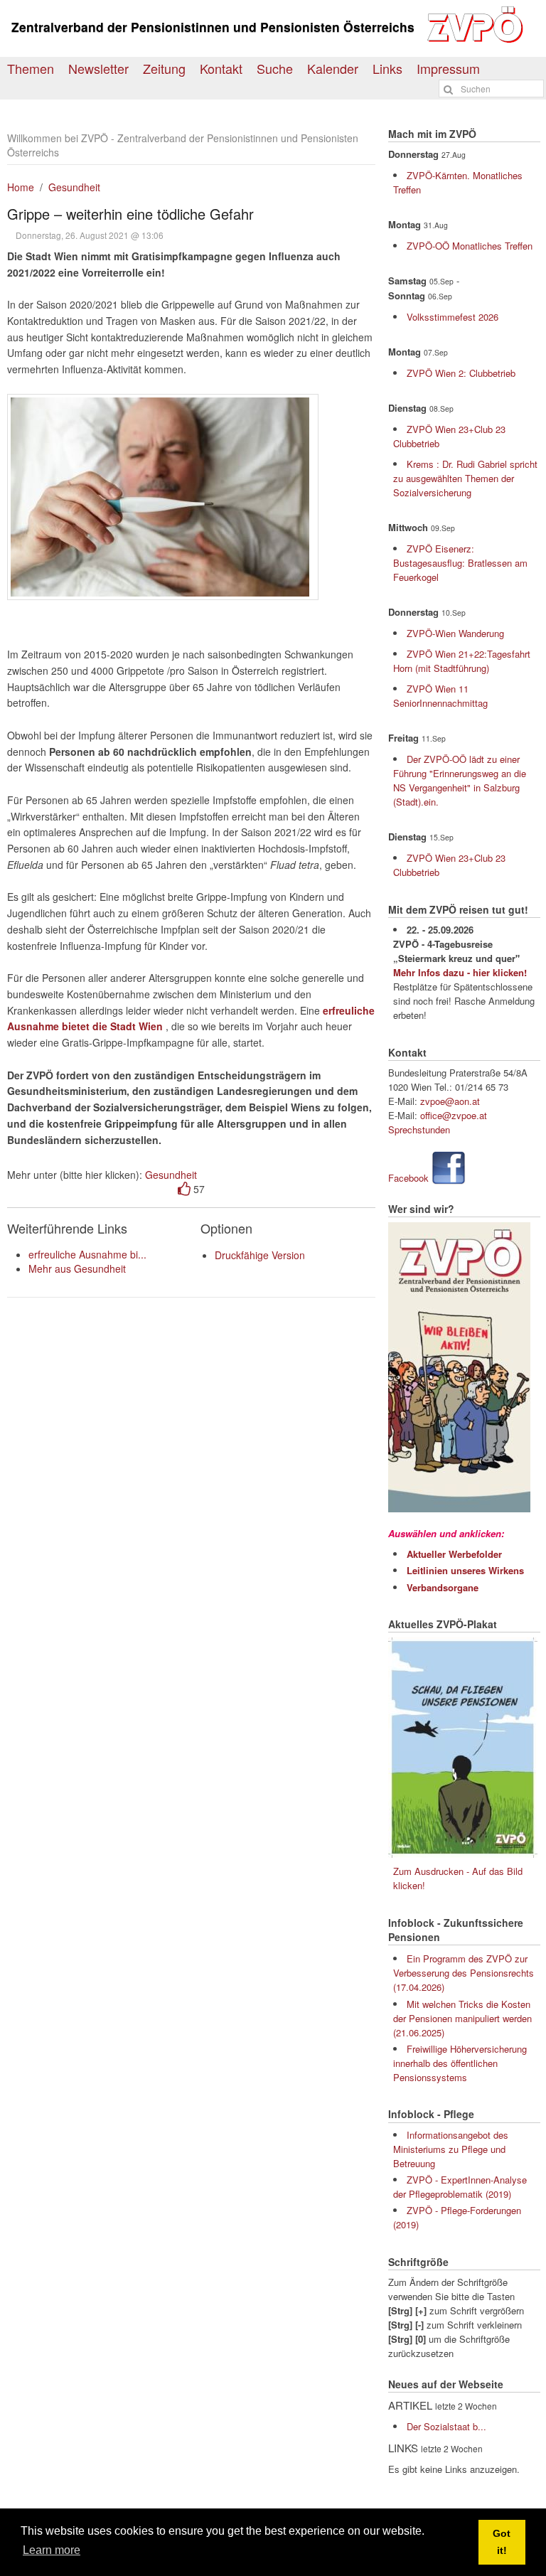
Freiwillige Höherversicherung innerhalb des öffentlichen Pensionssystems (460, 2063)
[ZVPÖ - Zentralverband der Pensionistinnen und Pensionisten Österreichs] (478, 40)
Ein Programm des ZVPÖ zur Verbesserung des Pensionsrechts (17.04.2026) (464, 1973)
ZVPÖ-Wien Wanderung (455, 633)
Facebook (408, 1178)
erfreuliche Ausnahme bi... (87, 1254)
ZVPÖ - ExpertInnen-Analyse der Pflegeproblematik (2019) (460, 2187)
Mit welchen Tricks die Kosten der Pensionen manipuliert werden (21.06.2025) (462, 2018)
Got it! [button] (502, 2542)
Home (21, 187)
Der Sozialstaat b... (446, 2426)
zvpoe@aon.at (450, 1101)
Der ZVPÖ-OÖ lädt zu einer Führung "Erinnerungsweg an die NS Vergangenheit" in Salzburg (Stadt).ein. (460, 780)
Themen (31, 68)
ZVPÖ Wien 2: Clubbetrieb (461, 373)
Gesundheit (74, 187)
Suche (275, 68)
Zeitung (164, 68)
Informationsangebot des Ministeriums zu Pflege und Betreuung (451, 2149)
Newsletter (98, 68)
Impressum (448, 68)
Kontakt (221, 68)
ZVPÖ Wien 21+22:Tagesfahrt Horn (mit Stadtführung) (462, 661)
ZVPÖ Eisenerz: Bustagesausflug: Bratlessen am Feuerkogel (460, 563)
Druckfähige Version (260, 1255)
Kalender (333, 68)
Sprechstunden (419, 1129)
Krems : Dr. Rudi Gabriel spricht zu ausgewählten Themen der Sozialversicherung (465, 478)
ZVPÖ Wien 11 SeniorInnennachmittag (440, 696)
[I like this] (184, 1189)
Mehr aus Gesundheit (77, 1268)
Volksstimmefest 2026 (453, 317)
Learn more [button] (52, 2550)
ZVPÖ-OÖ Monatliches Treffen (470, 246)
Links (387, 68)
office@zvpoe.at (454, 1115)
